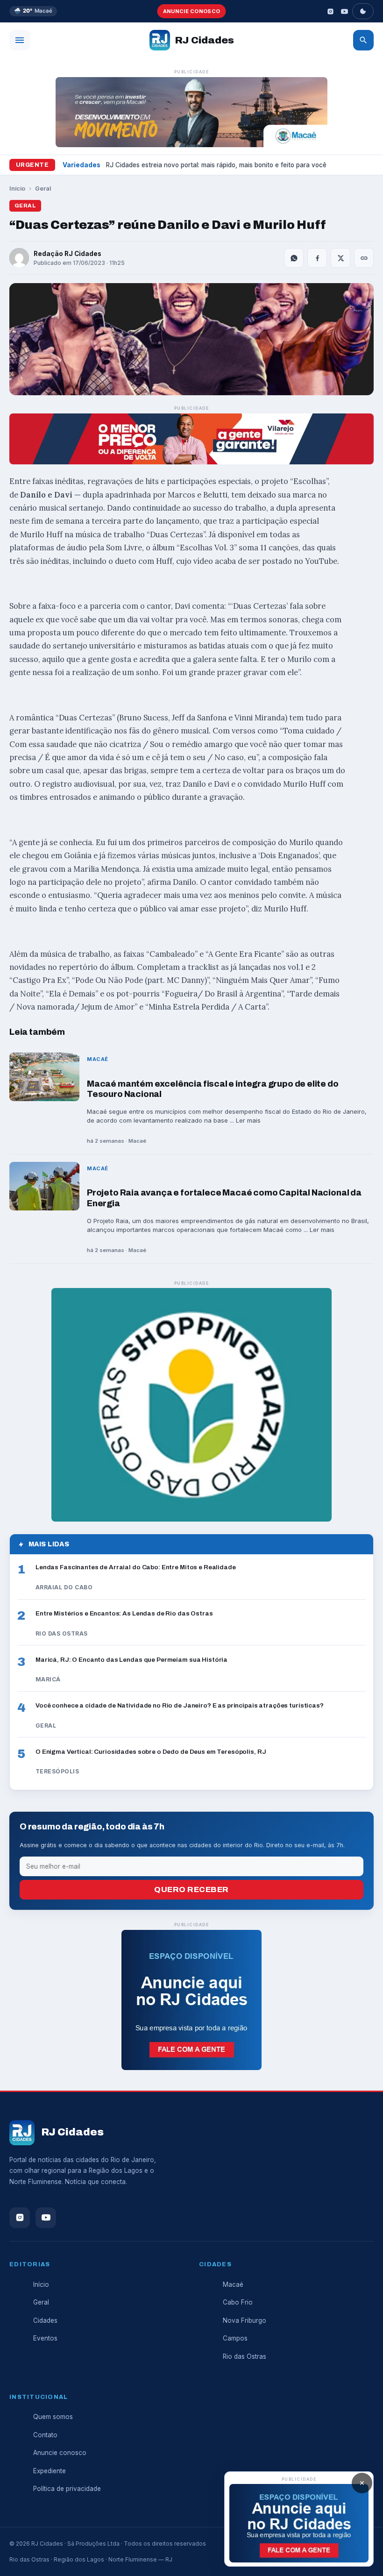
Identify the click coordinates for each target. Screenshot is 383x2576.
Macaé (233, 2284)
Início (17, 189)
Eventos (45, 2338)
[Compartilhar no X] (340, 258)
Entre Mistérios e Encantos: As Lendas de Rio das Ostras (124, 1613)
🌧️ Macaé (33, 11)
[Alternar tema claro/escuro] (363, 11)
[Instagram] (330, 11)
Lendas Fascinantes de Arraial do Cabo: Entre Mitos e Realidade (136, 1567)
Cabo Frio (238, 2302)
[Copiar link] (364, 258)
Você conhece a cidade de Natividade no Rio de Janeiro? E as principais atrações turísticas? (180, 1705)
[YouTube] (344, 11)
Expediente (50, 2471)
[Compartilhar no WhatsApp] (294, 258)
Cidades (45, 2320)
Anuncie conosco (192, 11)
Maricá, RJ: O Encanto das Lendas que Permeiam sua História (131, 1660)
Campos (235, 2338)
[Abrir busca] (363, 40)
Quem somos (53, 2417)
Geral (43, 189)
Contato (45, 2435)
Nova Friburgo (245, 2320)
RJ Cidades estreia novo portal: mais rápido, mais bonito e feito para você (216, 165)
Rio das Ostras (245, 2356)
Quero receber (191, 1889)
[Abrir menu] (20, 40)
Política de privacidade (67, 2489)
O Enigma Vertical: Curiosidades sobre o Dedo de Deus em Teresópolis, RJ (151, 1752)
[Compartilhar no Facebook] (317, 258)
